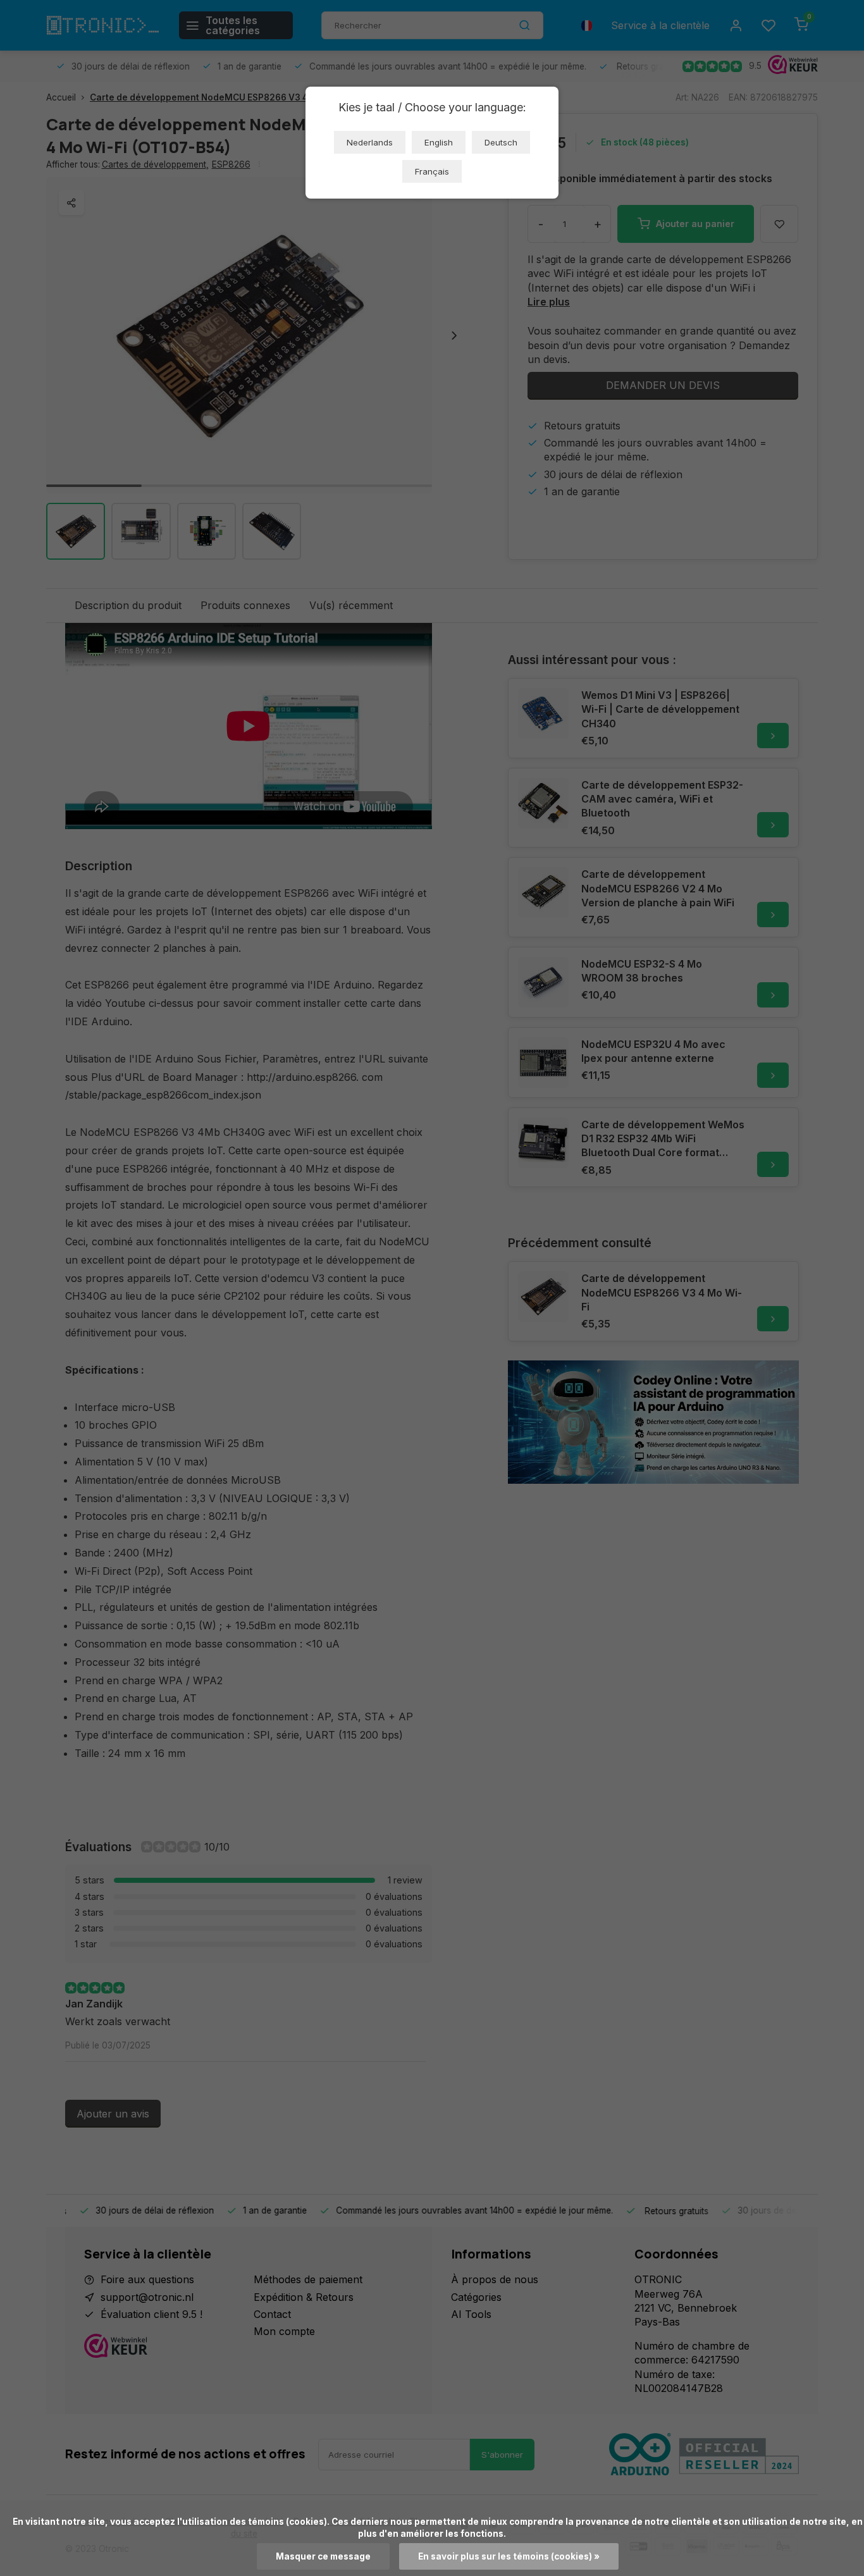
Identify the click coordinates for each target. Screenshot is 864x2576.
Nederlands (370, 142)
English (439, 142)
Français (432, 171)
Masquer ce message (323, 2556)
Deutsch (501, 142)
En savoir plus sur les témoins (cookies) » (509, 2556)
